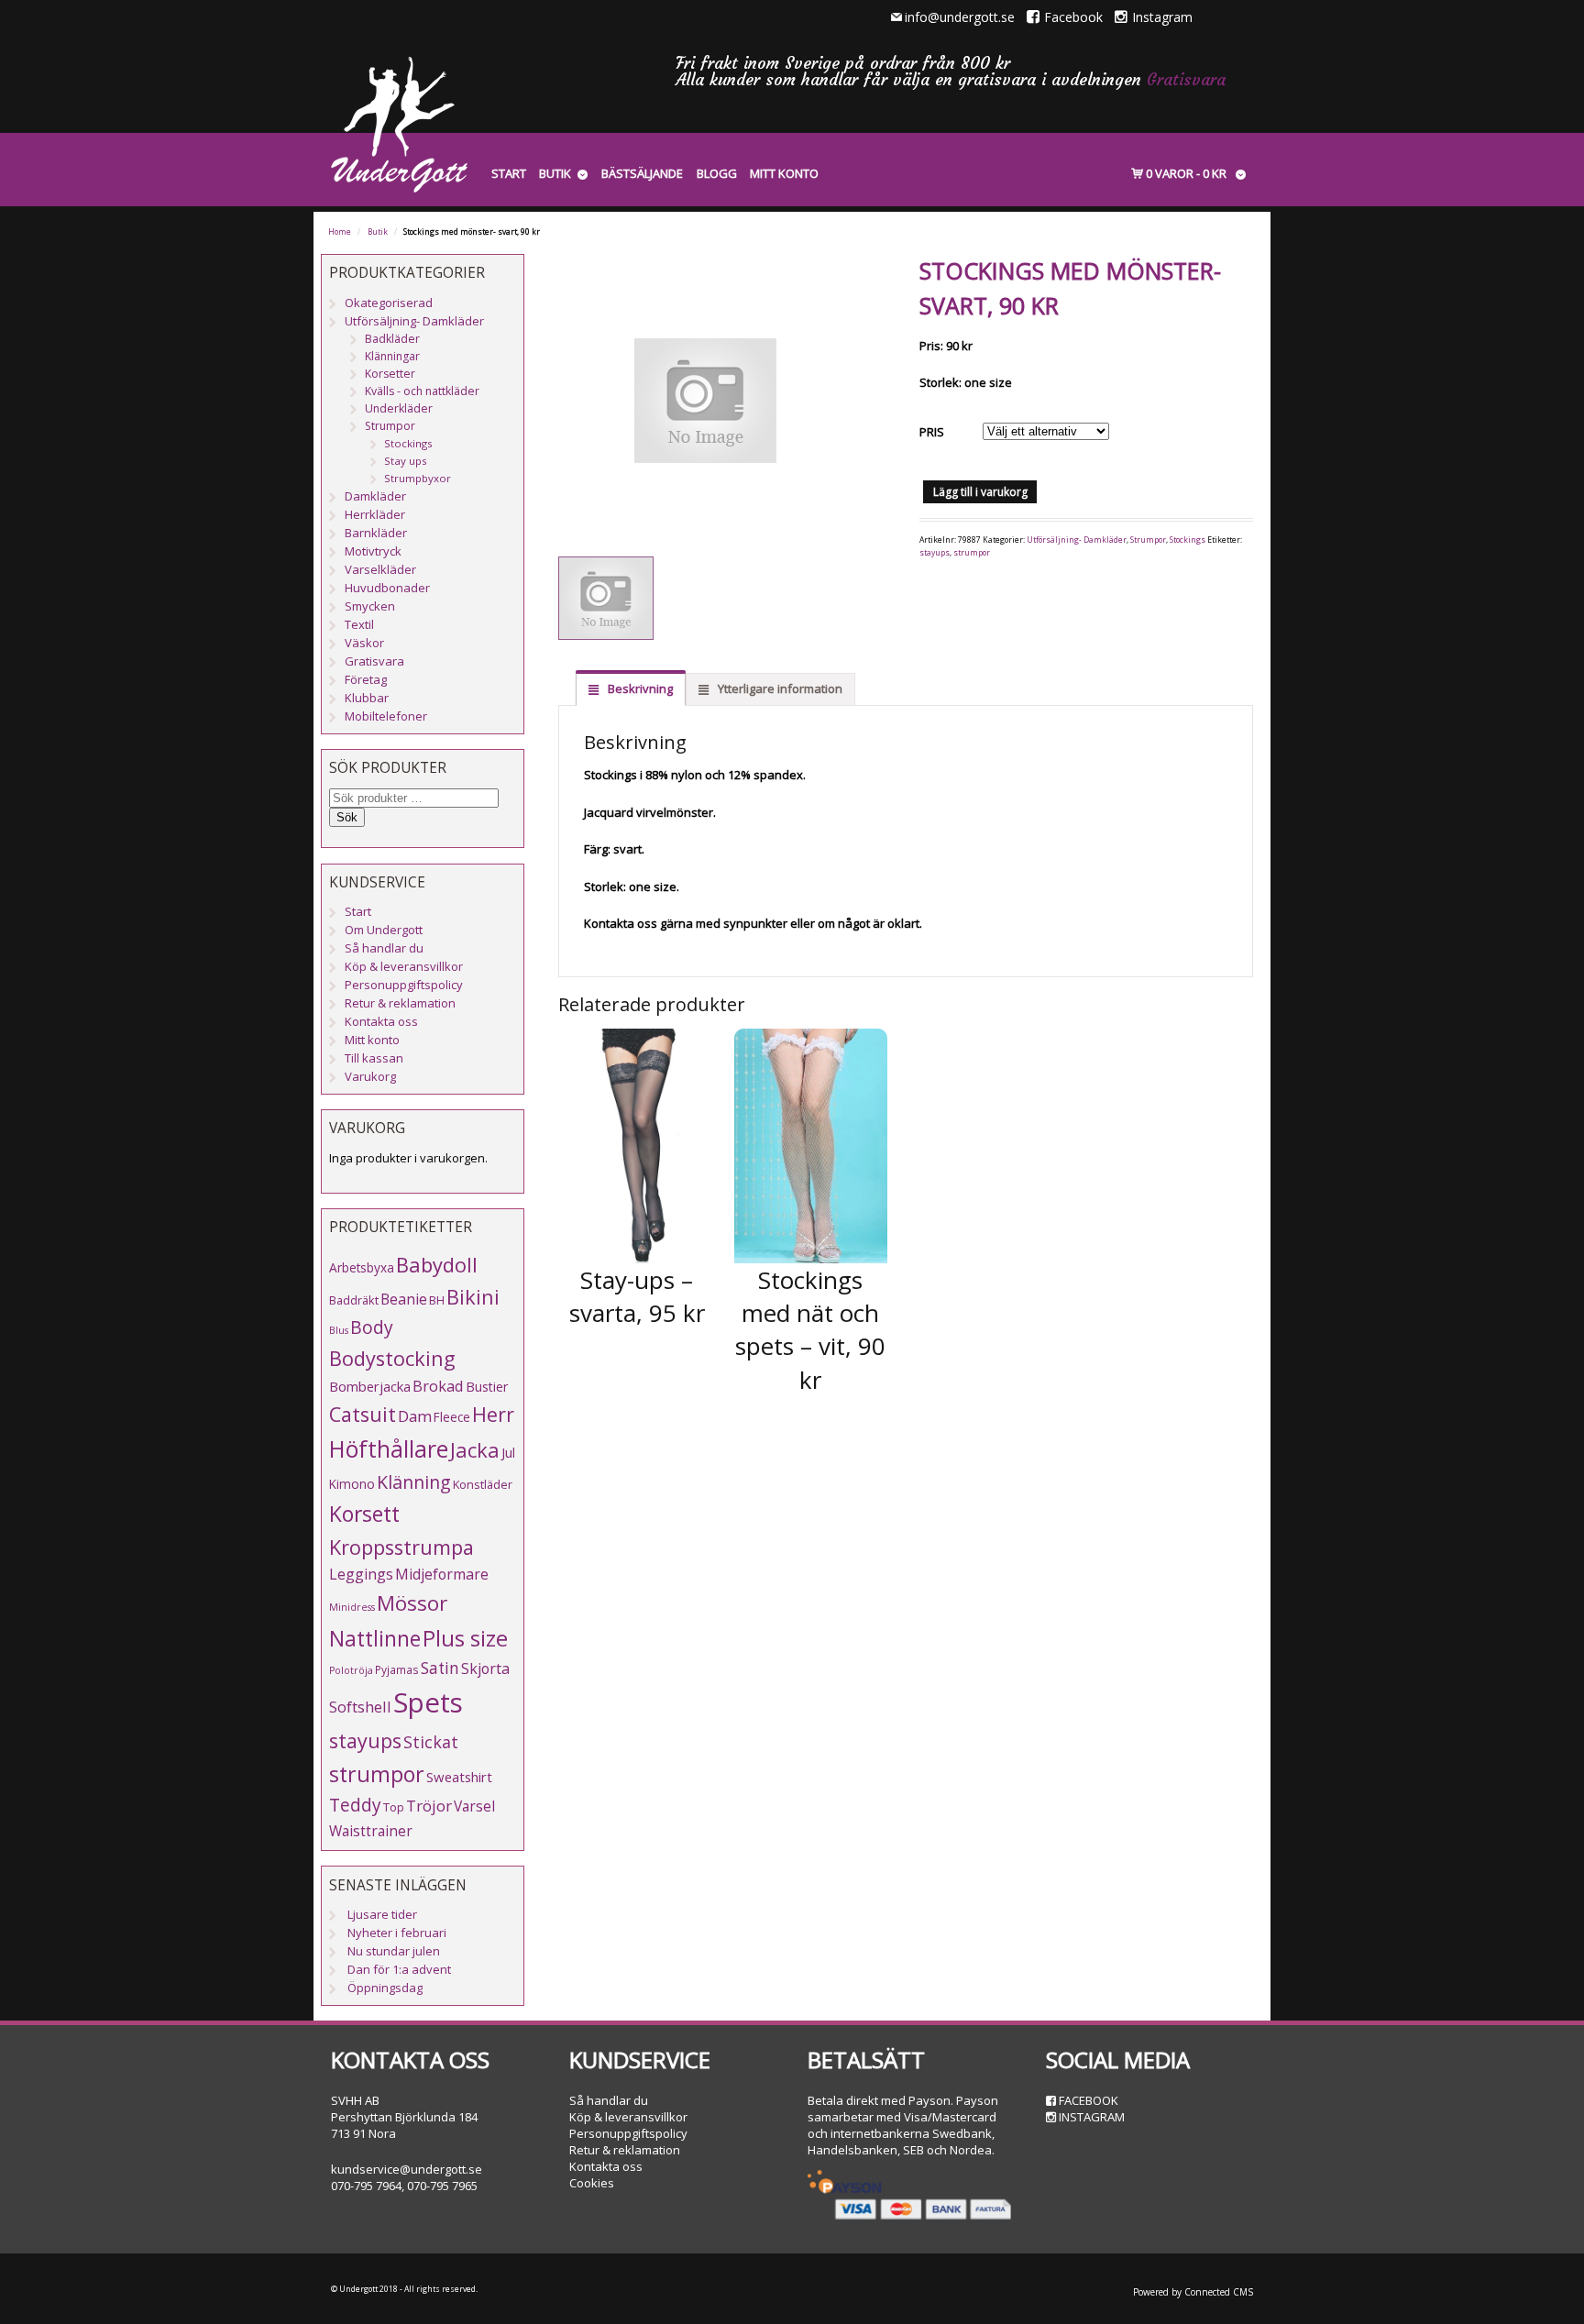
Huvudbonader (387, 588)
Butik (555, 173)
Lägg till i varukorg (980, 492)
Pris (932, 432)
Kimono (352, 1484)
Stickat (431, 1742)
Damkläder (375, 496)
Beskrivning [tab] (639, 688)
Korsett (364, 1514)
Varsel (474, 1806)
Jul (508, 1452)
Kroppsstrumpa (401, 1547)
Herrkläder (375, 514)
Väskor (364, 643)
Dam (415, 1416)
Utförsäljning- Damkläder (1077, 540)
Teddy (355, 1805)
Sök (347, 817)
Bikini (473, 1297)
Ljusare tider (382, 1914)
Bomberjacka (370, 1386)
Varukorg (370, 1076)
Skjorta (485, 1669)
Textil (359, 624)
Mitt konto (784, 173)
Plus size (465, 1638)
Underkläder (399, 408)
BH (437, 1300)
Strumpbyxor (418, 478)
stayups (935, 553)
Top (394, 1807)
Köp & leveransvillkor (404, 966)
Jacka (475, 1450)
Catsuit (363, 1414)
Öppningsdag (385, 1988)
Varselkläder (380, 569)
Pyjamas (397, 1669)
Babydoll (437, 1265)
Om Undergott (384, 930)
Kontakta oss (381, 1021)
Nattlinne (375, 1639)
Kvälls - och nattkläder (422, 391)
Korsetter (390, 374)
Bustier (487, 1387)
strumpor (972, 553)
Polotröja (351, 1670)
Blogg (717, 173)
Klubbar (367, 698)
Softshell (360, 1707)
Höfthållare (389, 1449)
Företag (366, 679)
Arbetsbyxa (362, 1267)
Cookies (592, 2183)
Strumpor (1148, 540)
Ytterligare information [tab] (779, 688)
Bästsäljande (642, 173)
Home (340, 232)
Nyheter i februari (397, 1933)
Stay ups (406, 461)
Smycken (370, 606)
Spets (428, 1702)
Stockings (1188, 540)
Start (509, 173)
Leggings (361, 1574)
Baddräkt (354, 1300)
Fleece (452, 1417)
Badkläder (392, 339)
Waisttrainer (371, 1831)
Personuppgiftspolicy (404, 985)
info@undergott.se (960, 17)
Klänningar (392, 356)
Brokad (438, 1386)
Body (372, 1327)
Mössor (412, 1603)
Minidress (352, 1607)
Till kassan (374, 1058)
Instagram (1162, 17)
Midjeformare (442, 1574)
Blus (339, 1330)
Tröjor (429, 1806)
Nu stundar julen (394, 1951)
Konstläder (483, 1484)
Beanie (404, 1299)
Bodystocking (392, 1358)
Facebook (1073, 17)
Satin (440, 1668)
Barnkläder (376, 533)
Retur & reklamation (400, 1003)
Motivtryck (373, 551)
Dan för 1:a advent (399, 1969)
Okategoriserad (389, 303)
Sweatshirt (459, 1777)
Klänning (414, 1482)
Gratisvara (1186, 79)
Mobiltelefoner (386, 716)
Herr (493, 1414)
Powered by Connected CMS (1193, 2292)
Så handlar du (384, 948)
